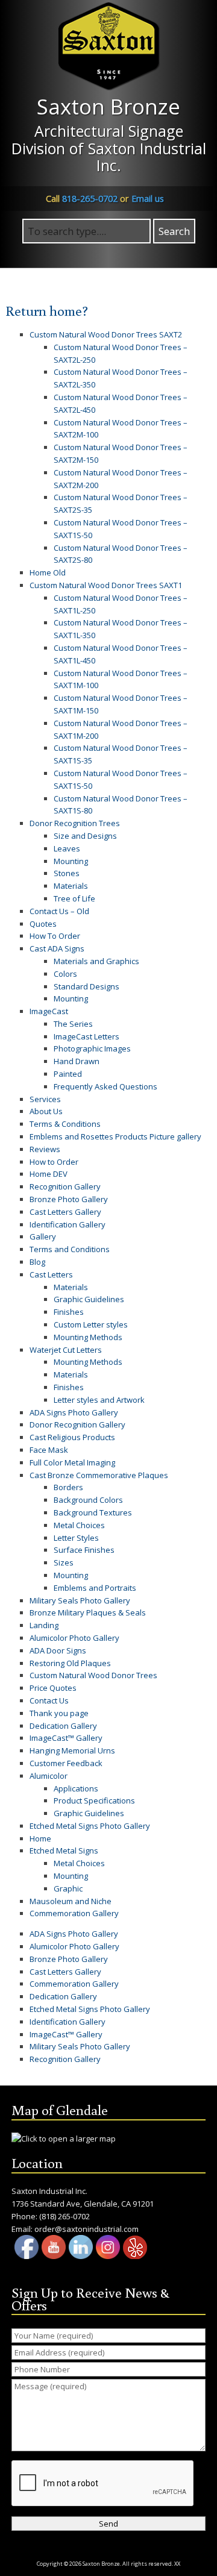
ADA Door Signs (58, 1650)
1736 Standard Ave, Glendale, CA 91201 (83, 2204)
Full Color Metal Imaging (72, 1462)
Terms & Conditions (65, 1124)
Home (40, 1838)
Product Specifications (94, 1800)
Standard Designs (86, 986)
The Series (73, 1024)
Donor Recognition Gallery (77, 1424)
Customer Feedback (66, 1763)
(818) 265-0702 (64, 2216)
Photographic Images (92, 1048)
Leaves (67, 848)
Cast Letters (51, 1274)
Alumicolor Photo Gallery (74, 1638)
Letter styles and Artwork (99, 1400)
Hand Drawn (77, 1061)
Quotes (43, 924)
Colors (65, 974)
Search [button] (174, 231)
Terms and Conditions (70, 1249)
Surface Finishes (84, 1550)
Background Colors (88, 1500)
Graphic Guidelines (89, 1299)
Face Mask (49, 1450)
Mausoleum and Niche (71, 1901)
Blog (37, 1262)
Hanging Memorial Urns (72, 1750)
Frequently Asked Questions (105, 1086)
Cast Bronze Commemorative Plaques (99, 1475)
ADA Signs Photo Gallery (74, 1412)
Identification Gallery (68, 1224)
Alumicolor (49, 1776)
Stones (67, 873)
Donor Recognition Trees (75, 823)
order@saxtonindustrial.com (86, 2229)
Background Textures (93, 1512)
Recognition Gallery (65, 1186)
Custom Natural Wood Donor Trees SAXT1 (106, 585)
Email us (148, 198)
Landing (44, 1625)
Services (45, 1099)
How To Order (55, 936)
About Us (46, 1111)
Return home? (47, 310)
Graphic (68, 1888)
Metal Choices (79, 1525)
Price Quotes (53, 1688)
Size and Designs (85, 836)
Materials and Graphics (96, 961)
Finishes (69, 1312)
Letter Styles (76, 1538)
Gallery (43, 1236)
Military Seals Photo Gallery (80, 1600)
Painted (68, 1074)
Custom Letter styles (91, 1324)
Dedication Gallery (63, 1726)
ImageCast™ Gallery (66, 1738)
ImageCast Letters (86, 1036)
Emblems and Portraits (95, 1588)
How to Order (54, 1162)
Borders (68, 1487)
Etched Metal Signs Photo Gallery (90, 1826)
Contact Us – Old (59, 911)
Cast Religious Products (72, 1437)
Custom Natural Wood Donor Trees (93, 1675)
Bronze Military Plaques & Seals (88, 1612)
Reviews (45, 1149)
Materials (71, 886)
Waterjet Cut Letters (66, 1350)
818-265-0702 (90, 198)
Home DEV (49, 1174)
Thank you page (59, 1713)
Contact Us (49, 1700)
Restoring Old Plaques (70, 1663)
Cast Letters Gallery (65, 1212)
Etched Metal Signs (64, 1851)
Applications (76, 1788)
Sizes (64, 1562)
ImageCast (49, 1011)
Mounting (71, 861)
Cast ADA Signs (57, 948)
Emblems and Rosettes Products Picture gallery (115, 1136)
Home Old (48, 572)
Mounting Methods (88, 1337)
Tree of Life (74, 898)
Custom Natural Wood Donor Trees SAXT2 (106, 334)
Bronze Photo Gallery (69, 1199)
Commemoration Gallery (74, 1913)
